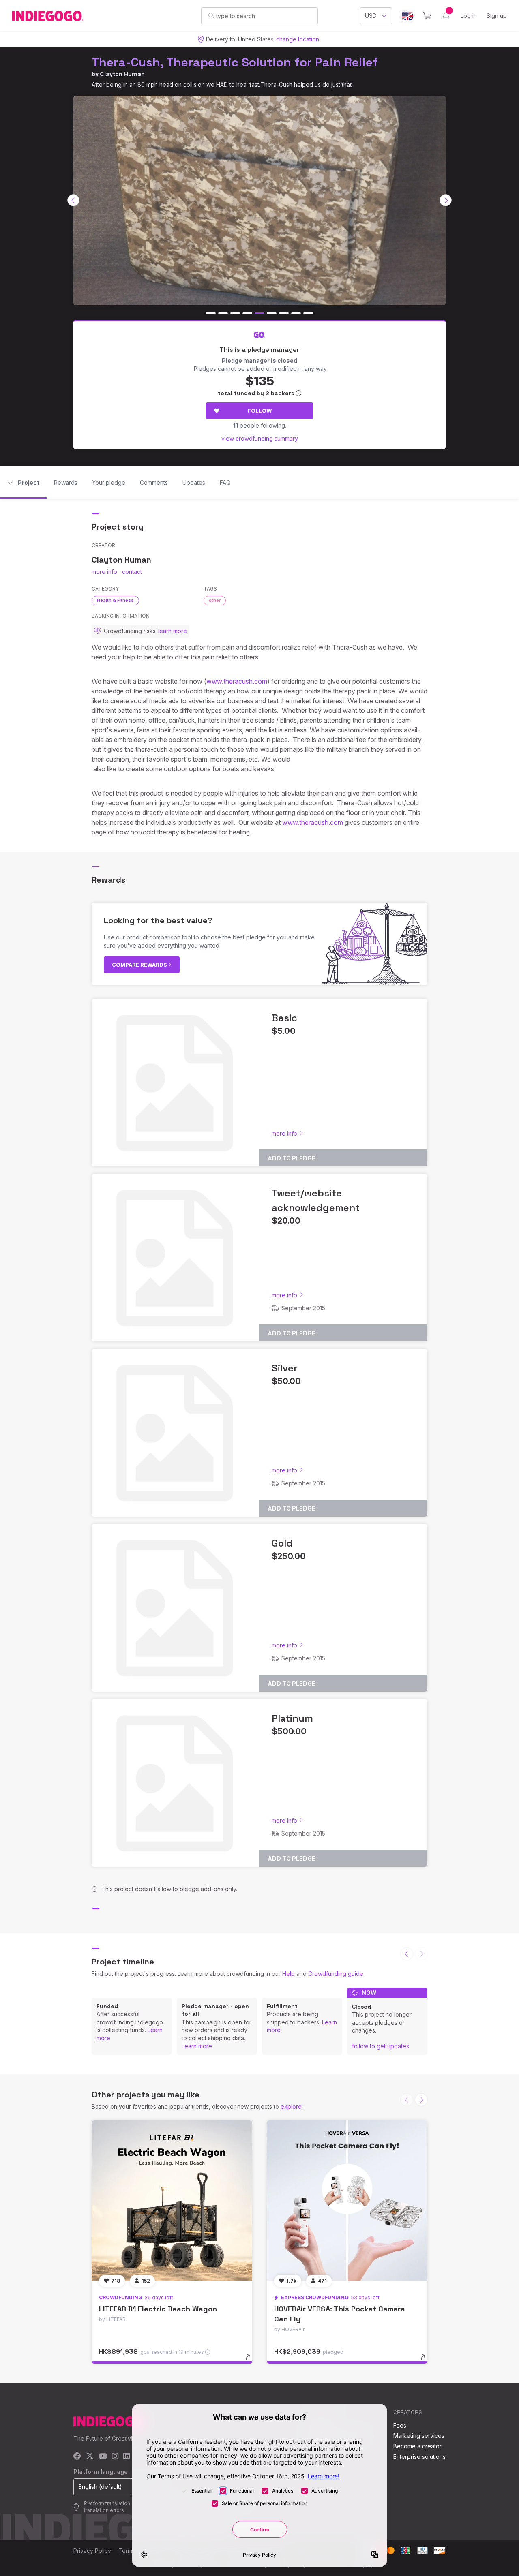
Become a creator (417, 2446)
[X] (90, 2457)
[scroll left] (73, 200)
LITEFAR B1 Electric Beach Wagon (158, 2309)
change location (298, 39)
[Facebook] (77, 2457)
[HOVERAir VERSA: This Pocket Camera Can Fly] (347, 2201)
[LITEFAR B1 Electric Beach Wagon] (172, 2201)
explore (291, 2106)
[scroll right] (446, 200)
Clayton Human (122, 74)
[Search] (211, 15)
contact (132, 572)
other (215, 600)
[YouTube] (103, 2457)
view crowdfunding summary (260, 438)
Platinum (292, 1718)
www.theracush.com (237, 681)
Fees (400, 2425)
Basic (284, 1018)
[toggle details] (252, 2361)
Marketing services (419, 2436)
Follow (260, 411)
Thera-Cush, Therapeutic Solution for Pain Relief (235, 62)
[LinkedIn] (127, 2457)
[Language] (407, 16)
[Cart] (427, 16)
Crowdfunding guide (336, 1974)
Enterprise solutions (419, 2457)
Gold (282, 1543)
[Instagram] (115, 2457)
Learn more (197, 2046)
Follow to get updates (381, 2046)
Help (288, 1974)
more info (104, 572)
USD (371, 16)
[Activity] (446, 16)
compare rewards (140, 965)
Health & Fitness (115, 600)
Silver (285, 1368)
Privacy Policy (92, 2551)
